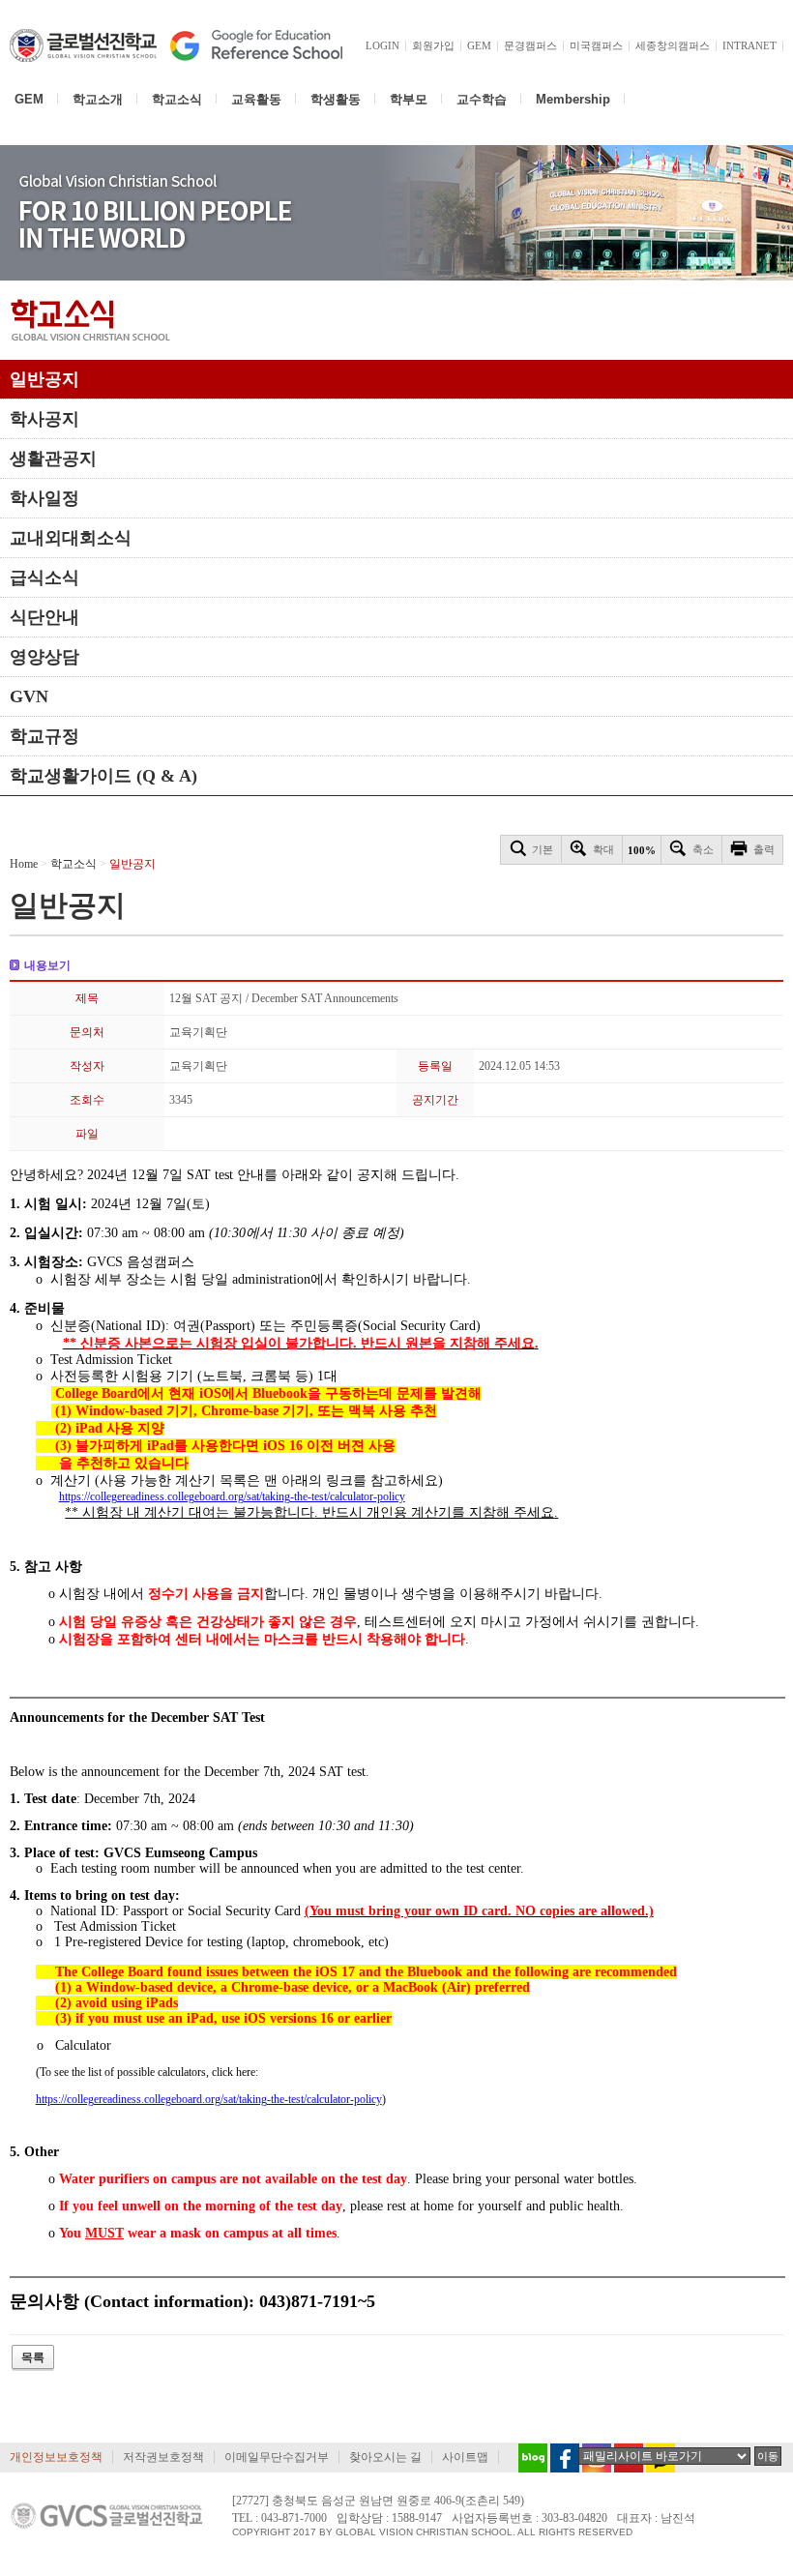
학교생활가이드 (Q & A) (103, 776)
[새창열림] (528, 2458)
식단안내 (44, 617)
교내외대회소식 (71, 538)
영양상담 (44, 657)
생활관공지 (53, 459)
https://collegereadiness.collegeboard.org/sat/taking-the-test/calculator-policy (232, 1496)
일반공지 (44, 379)
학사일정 (44, 498)
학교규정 (44, 736)
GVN (29, 696)
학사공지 (44, 419)
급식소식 (44, 577)
